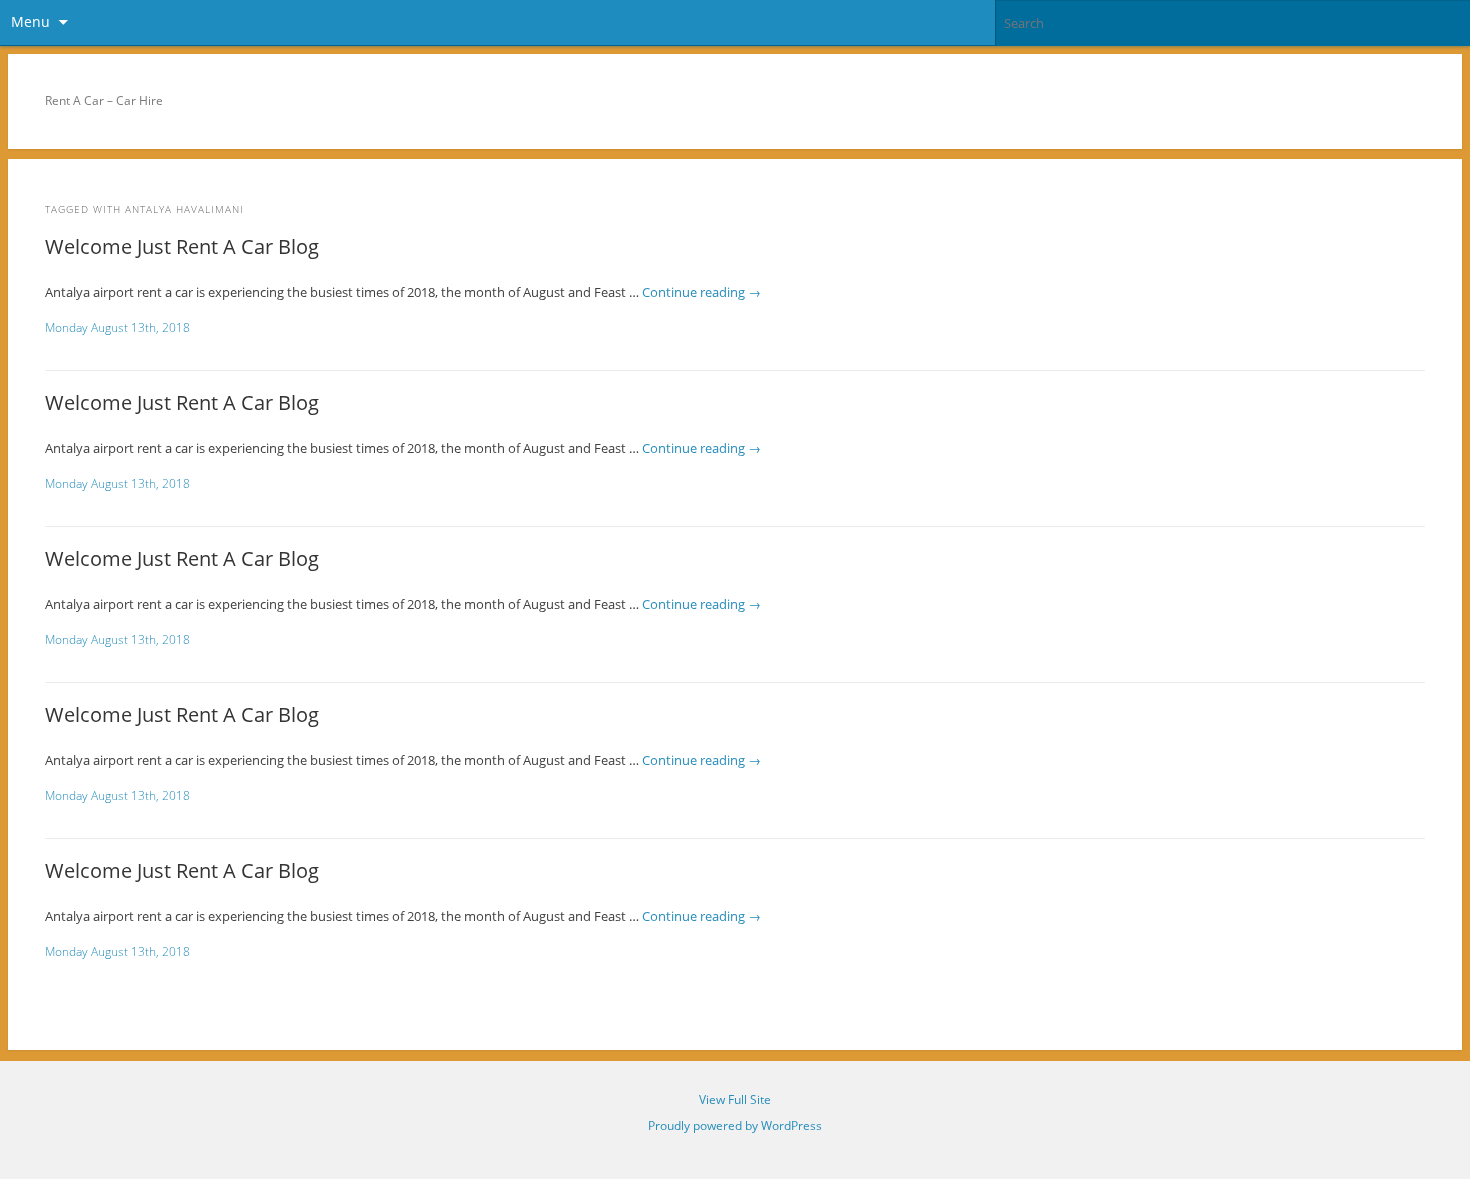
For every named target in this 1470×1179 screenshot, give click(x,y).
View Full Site (735, 1099)
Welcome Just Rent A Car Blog (182, 246)
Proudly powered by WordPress (735, 1125)
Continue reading (701, 292)
